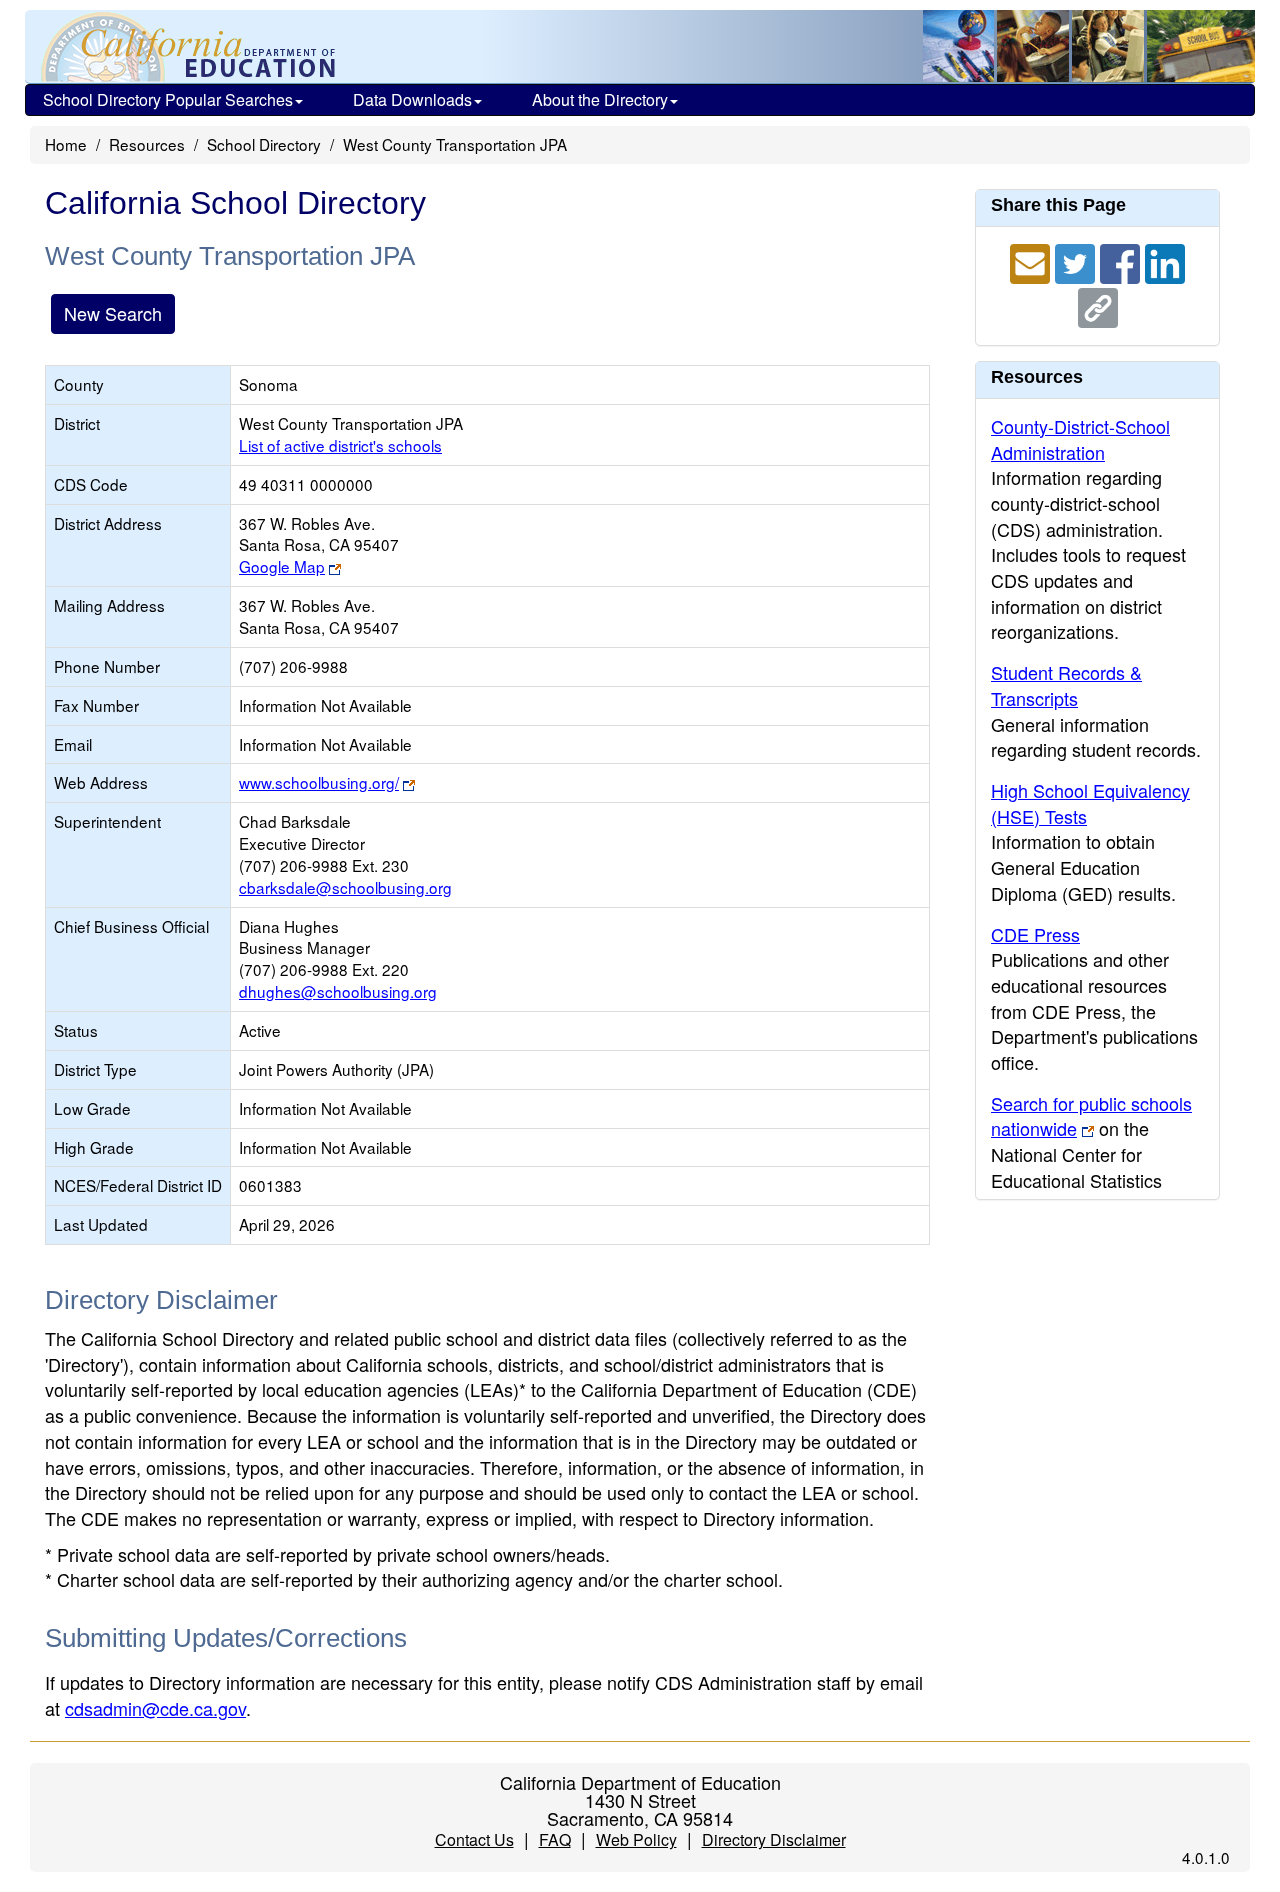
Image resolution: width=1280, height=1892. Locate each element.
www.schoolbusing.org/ (319, 782)
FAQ (555, 1839)
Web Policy (636, 1839)
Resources (147, 144)
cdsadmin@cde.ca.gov (155, 1708)
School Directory (264, 144)
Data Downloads (412, 99)
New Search (113, 313)
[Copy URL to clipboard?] (1098, 305)
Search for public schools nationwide (1091, 1116)
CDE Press (1035, 934)
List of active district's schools (340, 445)
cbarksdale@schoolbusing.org (345, 887)
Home (66, 144)
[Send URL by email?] (1032, 261)
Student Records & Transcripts (1066, 685)
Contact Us (474, 1839)
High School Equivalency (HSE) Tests (1090, 803)
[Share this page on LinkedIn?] (1165, 261)
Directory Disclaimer (774, 1839)
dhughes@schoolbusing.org (338, 991)
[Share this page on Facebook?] (1122, 261)
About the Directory (600, 99)
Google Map (282, 566)
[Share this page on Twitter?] (1077, 261)
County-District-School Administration (1080, 439)
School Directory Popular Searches (168, 99)
